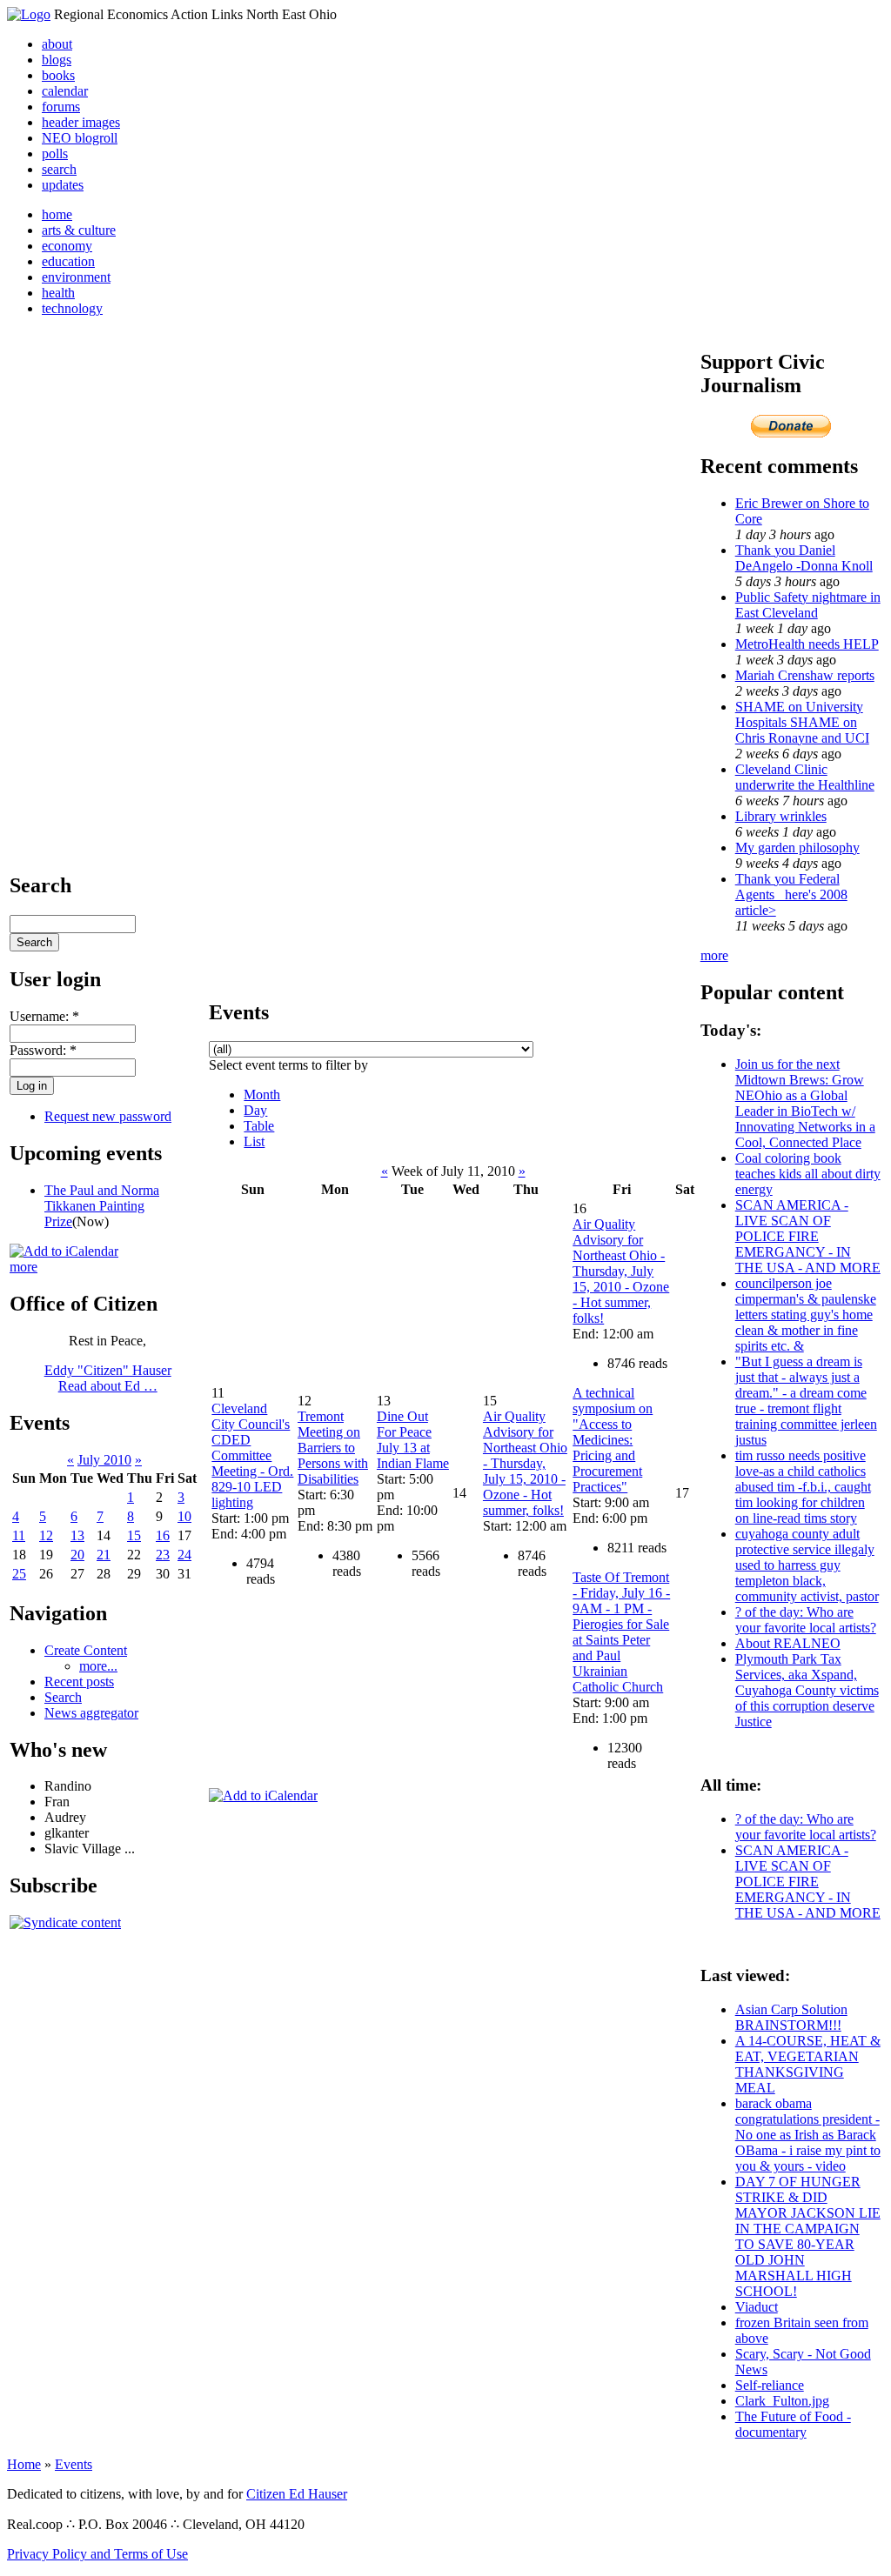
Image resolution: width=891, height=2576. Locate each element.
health (58, 293)
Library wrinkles (781, 816)
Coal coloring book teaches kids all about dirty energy (808, 1174)
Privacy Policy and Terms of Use (97, 2554)
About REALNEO (788, 1643)
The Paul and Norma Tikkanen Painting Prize (102, 1206)
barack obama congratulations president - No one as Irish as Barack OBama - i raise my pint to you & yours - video (808, 2135)
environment (76, 277)
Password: (43, 1050)
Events (74, 2464)
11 (19, 1535)
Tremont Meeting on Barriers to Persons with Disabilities (333, 1448)
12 (46, 1535)
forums (61, 107)
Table (259, 1126)
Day (255, 1110)
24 (184, 1555)
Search (63, 1697)
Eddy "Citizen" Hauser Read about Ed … (108, 1378)
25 (19, 1574)
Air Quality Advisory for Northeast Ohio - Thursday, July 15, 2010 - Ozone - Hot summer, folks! (525, 1463)
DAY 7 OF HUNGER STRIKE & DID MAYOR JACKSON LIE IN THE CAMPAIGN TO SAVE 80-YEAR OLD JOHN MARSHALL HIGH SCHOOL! (808, 2236)
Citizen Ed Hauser (297, 2494)
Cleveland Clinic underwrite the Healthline (805, 777)
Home (24, 2464)
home (57, 214)
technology (72, 308)
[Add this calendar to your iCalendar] (64, 1251)
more (23, 1267)
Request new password (108, 1116)
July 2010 (104, 1460)
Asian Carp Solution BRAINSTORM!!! (791, 2017)
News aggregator (91, 1713)
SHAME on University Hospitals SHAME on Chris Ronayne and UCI (802, 722)
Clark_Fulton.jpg (782, 2401)
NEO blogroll (80, 138)
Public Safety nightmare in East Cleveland (808, 605)
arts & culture (79, 230)
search (59, 169)
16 (163, 1535)
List (254, 1141)
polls (55, 153)
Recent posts (79, 1682)
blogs (57, 60)
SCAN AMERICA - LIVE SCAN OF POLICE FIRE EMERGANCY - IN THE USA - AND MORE (808, 1236)
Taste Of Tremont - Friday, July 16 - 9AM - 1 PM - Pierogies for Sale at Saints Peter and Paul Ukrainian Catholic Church (621, 1632)
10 (184, 1516)
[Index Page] (29, 14)
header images (81, 122)
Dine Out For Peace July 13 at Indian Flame (413, 1440)
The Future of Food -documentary (793, 2424)
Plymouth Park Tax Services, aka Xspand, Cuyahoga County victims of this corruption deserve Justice (807, 1690)
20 (77, 1555)
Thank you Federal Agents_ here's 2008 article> (791, 894)
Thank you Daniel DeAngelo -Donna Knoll (804, 558)
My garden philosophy (797, 848)
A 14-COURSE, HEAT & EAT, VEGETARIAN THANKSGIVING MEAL (808, 2064)
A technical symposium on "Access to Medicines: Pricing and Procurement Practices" (613, 1440)
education (68, 261)
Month (262, 1094)
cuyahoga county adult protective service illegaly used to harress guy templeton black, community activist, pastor (807, 1565)
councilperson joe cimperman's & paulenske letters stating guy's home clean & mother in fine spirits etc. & (806, 1315)
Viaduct (757, 2307)
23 (163, 1555)
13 (77, 1535)
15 (134, 1535)
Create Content (86, 1650)
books (58, 75)
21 (104, 1555)
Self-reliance (770, 2385)
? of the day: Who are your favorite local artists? (806, 1620)
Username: (44, 1016)
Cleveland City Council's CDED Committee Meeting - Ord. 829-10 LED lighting (252, 1455)
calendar (65, 91)
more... (98, 1666)
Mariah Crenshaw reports (805, 675)
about (57, 44)
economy (67, 246)
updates (63, 185)
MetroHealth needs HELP (807, 644)
